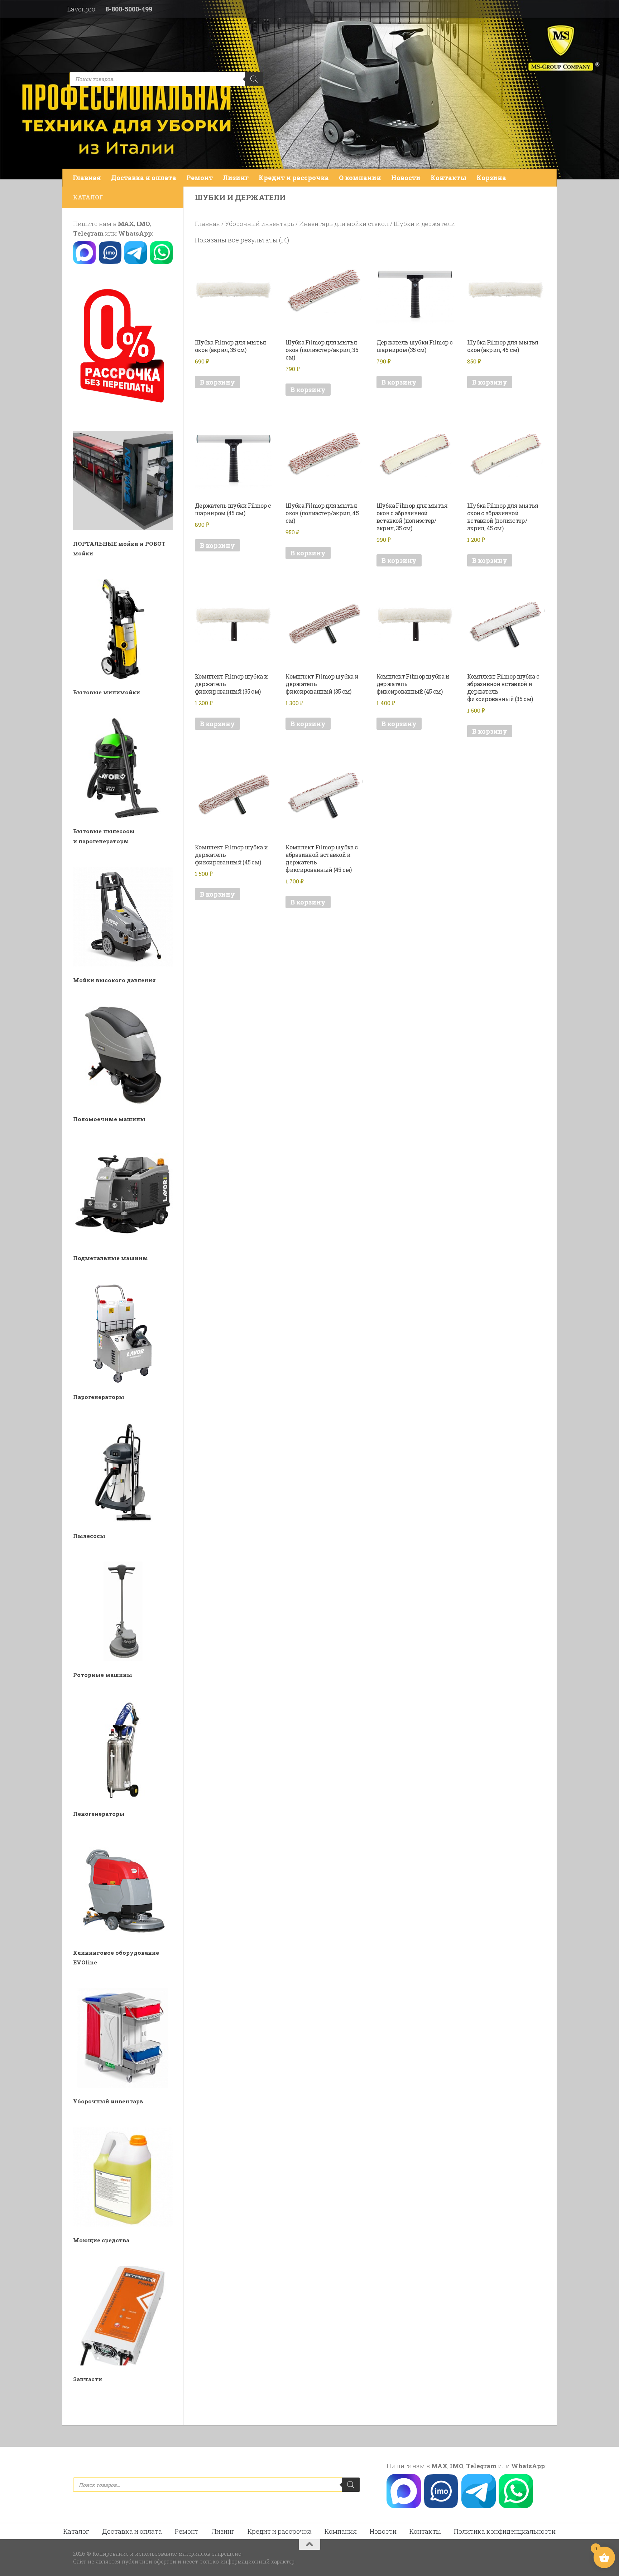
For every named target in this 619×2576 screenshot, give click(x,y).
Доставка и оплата (144, 178)
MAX (126, 224)
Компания (341, 2531)
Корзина (491, 178)
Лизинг (236, 178)
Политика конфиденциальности (505, 2531)
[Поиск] (254, 79)
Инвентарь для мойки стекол (344, 224)
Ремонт (200, 178)
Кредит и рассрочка (294, 178)
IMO (143, 224)
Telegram (88, 233)
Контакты (448, 178)
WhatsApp (135, 233)
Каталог (76, 2531)
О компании (360, 178)
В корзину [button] (217, 382)
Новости (406, 178)
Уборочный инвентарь (260, 224)
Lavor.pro (81, 9)
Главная (87, 178)
